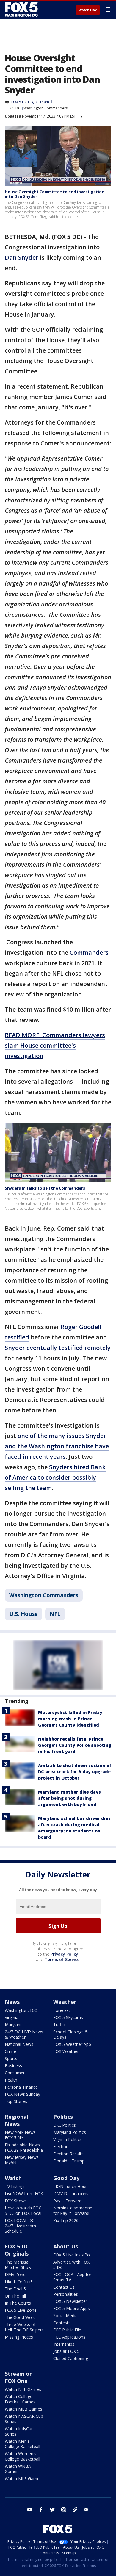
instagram (64, 2510)
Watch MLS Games (23, 2479)
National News (19, 2044)
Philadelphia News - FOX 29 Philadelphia (24, 2147)
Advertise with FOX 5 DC (71, 2265)
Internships (64, 2344)
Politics (63, 2117)
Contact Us (64, 2287)
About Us (66, 2246)
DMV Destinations (71, 2194)
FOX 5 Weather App (72, 2044)
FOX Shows (16, 2201)
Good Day (66, 2178)
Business (13, 2066)
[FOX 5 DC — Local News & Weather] (22, 10)
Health (11, 2080)
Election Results (68, 2154)
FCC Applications (69, 2337)
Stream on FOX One (19, 2377)
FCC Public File (67, 2330)
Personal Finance (21, 2087)
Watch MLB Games (23, 2409)
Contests (62, 2323)
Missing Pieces (19, 2337)
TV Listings (15, 2186)
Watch (13, 2178)
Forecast (62, 2010)
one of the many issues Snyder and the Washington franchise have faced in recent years (57, 1446)
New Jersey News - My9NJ (23, 2160)
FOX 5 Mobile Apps (72, 2308)
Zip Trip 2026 (66, 2220)
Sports (11, 2058)
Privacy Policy (64, 1954)
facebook (41, 2510)
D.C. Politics (65, 2125)
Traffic (59, 2025)
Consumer (15, 2073)
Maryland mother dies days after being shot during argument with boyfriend (69, 1798)
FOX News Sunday (22, 2094)
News (12, 2002)
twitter (52, 2510)
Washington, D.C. (21, 2010)
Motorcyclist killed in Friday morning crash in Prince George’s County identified (70, 1719)
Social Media (65, 2316)
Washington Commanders (46, 108)
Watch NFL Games (23, 2389)
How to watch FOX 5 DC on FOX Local (23, 2210)
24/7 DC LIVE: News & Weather (24, 2034)
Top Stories (16, 2101)
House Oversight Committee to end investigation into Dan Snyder (55, 194)
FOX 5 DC (13, 108)
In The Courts (18, 2303)
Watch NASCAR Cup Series (24, 2419)
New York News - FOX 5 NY (22, 2135)
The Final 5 (15, 2289)
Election (61, 2147)
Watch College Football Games (20, 2399)
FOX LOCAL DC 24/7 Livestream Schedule (20, 2226)
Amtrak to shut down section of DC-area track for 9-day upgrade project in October (75, 1772)
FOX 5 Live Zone (21, 2310)
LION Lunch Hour (70, 2186)
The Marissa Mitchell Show (18, 2265)
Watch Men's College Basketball (22, 2444)
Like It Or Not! (18, 2282)
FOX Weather (66, 2051)
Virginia (12, 2017)
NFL (55, 1614)
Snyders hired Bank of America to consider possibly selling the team (55, 1477)
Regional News (17, 2120)
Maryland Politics (70, 2132)
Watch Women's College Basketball (22, 2456)
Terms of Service (62, 1959)
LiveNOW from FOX (24, 2194)
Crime (10, 2051)
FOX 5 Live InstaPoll (72, 2255)
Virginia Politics (68, 2139)
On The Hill (15, 2296)
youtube (30, 2510)
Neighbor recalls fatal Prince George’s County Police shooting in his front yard (75, 1745)
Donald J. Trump (69, 2161)
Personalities (66, 2294)
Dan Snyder (22, 258)
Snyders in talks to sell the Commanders (45, 1188)
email (86, 2510)
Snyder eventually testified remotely (58, 1348)
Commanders (89, 953)
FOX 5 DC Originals (17, 2250)
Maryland (14, 2025)
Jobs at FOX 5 (66, 2351)
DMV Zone (15, 2274)
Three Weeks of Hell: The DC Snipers (24, 2327)
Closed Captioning (71, 2358)
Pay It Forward (67, 2201)
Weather (65, 2002)
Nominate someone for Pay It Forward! (73, 2210)
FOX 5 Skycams (68, 2017)
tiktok (75, 2510)
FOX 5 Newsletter (70, 2301)
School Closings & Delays (71, 2034)
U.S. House (23, 1614)
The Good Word (20, 2317)
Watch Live (88, 10)
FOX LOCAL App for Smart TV (72, 2277)
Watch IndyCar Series (19, 2431)
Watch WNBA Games (18, 2469)
